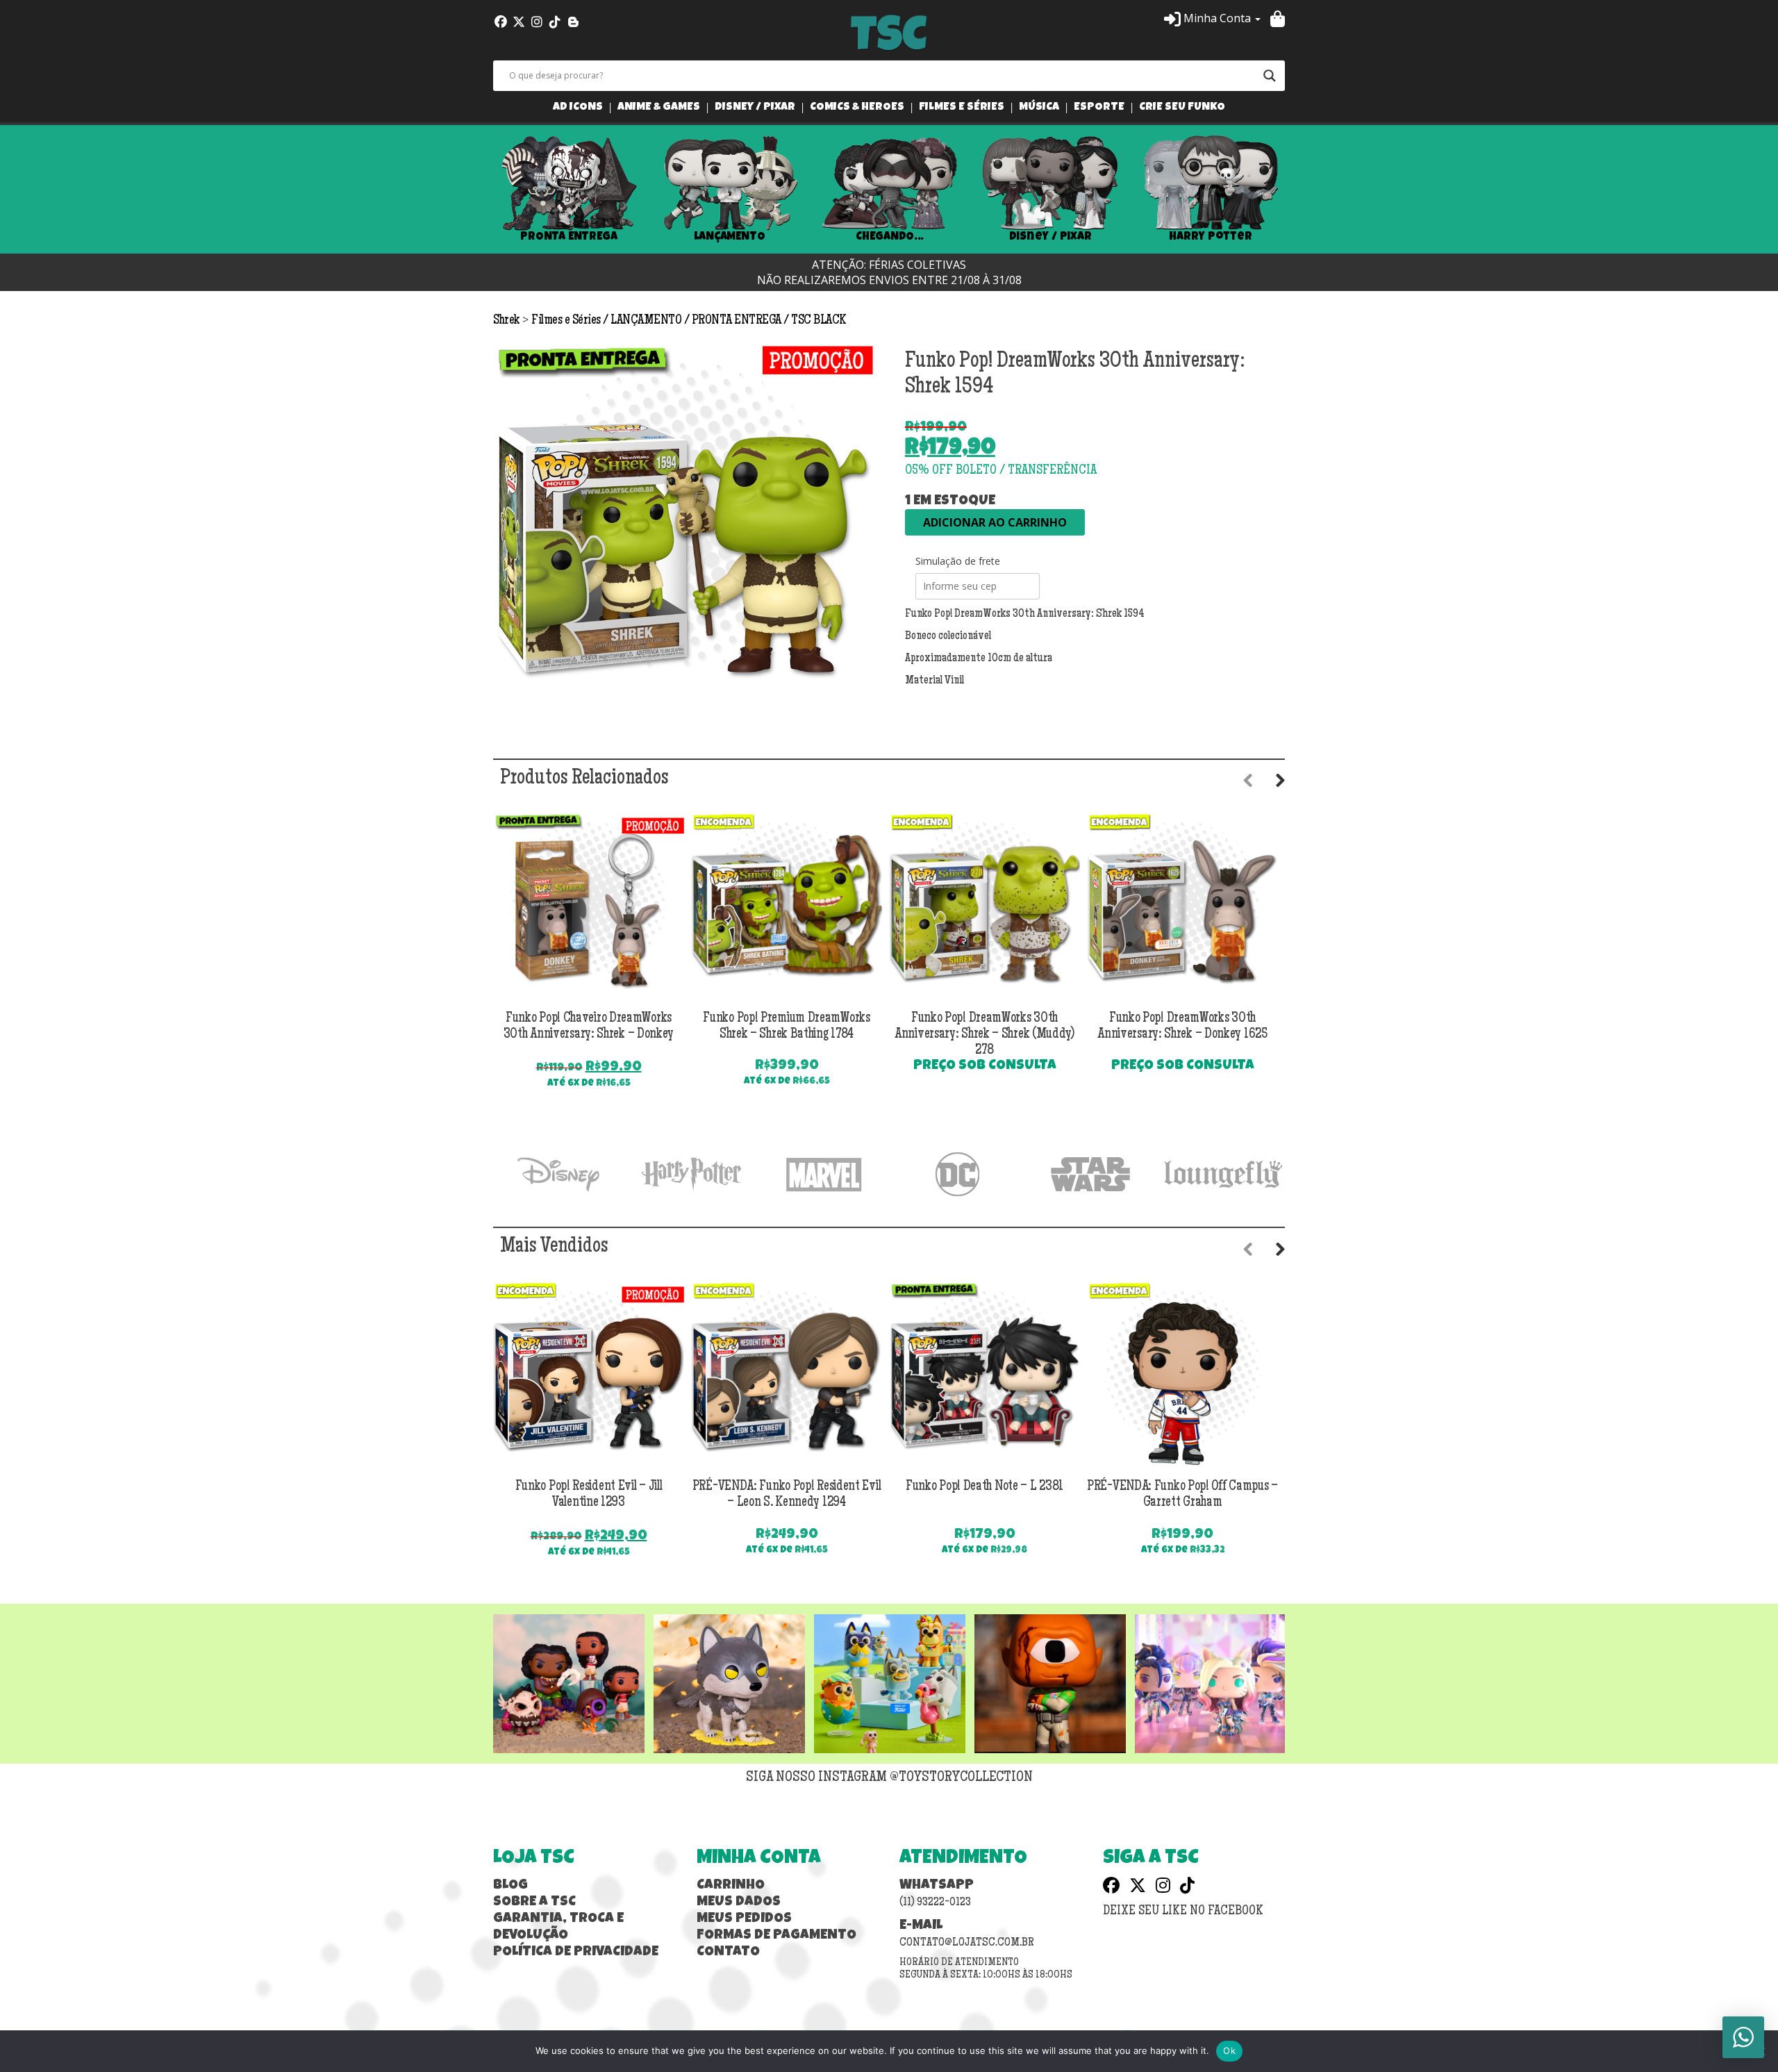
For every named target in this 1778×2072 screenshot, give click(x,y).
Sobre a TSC (534, 1903)
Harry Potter (1211, 237)
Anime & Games (659, 108)
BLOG (510, 1886)
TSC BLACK (819, 321)
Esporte (1099, 108)
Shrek (508, 321)
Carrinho (731, 1886)
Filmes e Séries (962, 108)
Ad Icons (578, 108)
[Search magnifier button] (1270, 76)
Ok (1229, 2050)
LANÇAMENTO (730, 237)
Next (1306, 190)
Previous (472, 190)
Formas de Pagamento (776, 1936)
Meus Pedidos (744, 1919)
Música (1039, 108)
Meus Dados (739, 1903)
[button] (1212, 18)
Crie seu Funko (1182, 108)
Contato (728, 1953)
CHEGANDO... (889, 237)
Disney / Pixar (755, 108)
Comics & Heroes (857, 108)
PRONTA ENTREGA (569, 237)
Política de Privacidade (576, 1953)
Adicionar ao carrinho (995, 522)
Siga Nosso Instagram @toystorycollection (889, 1778)
